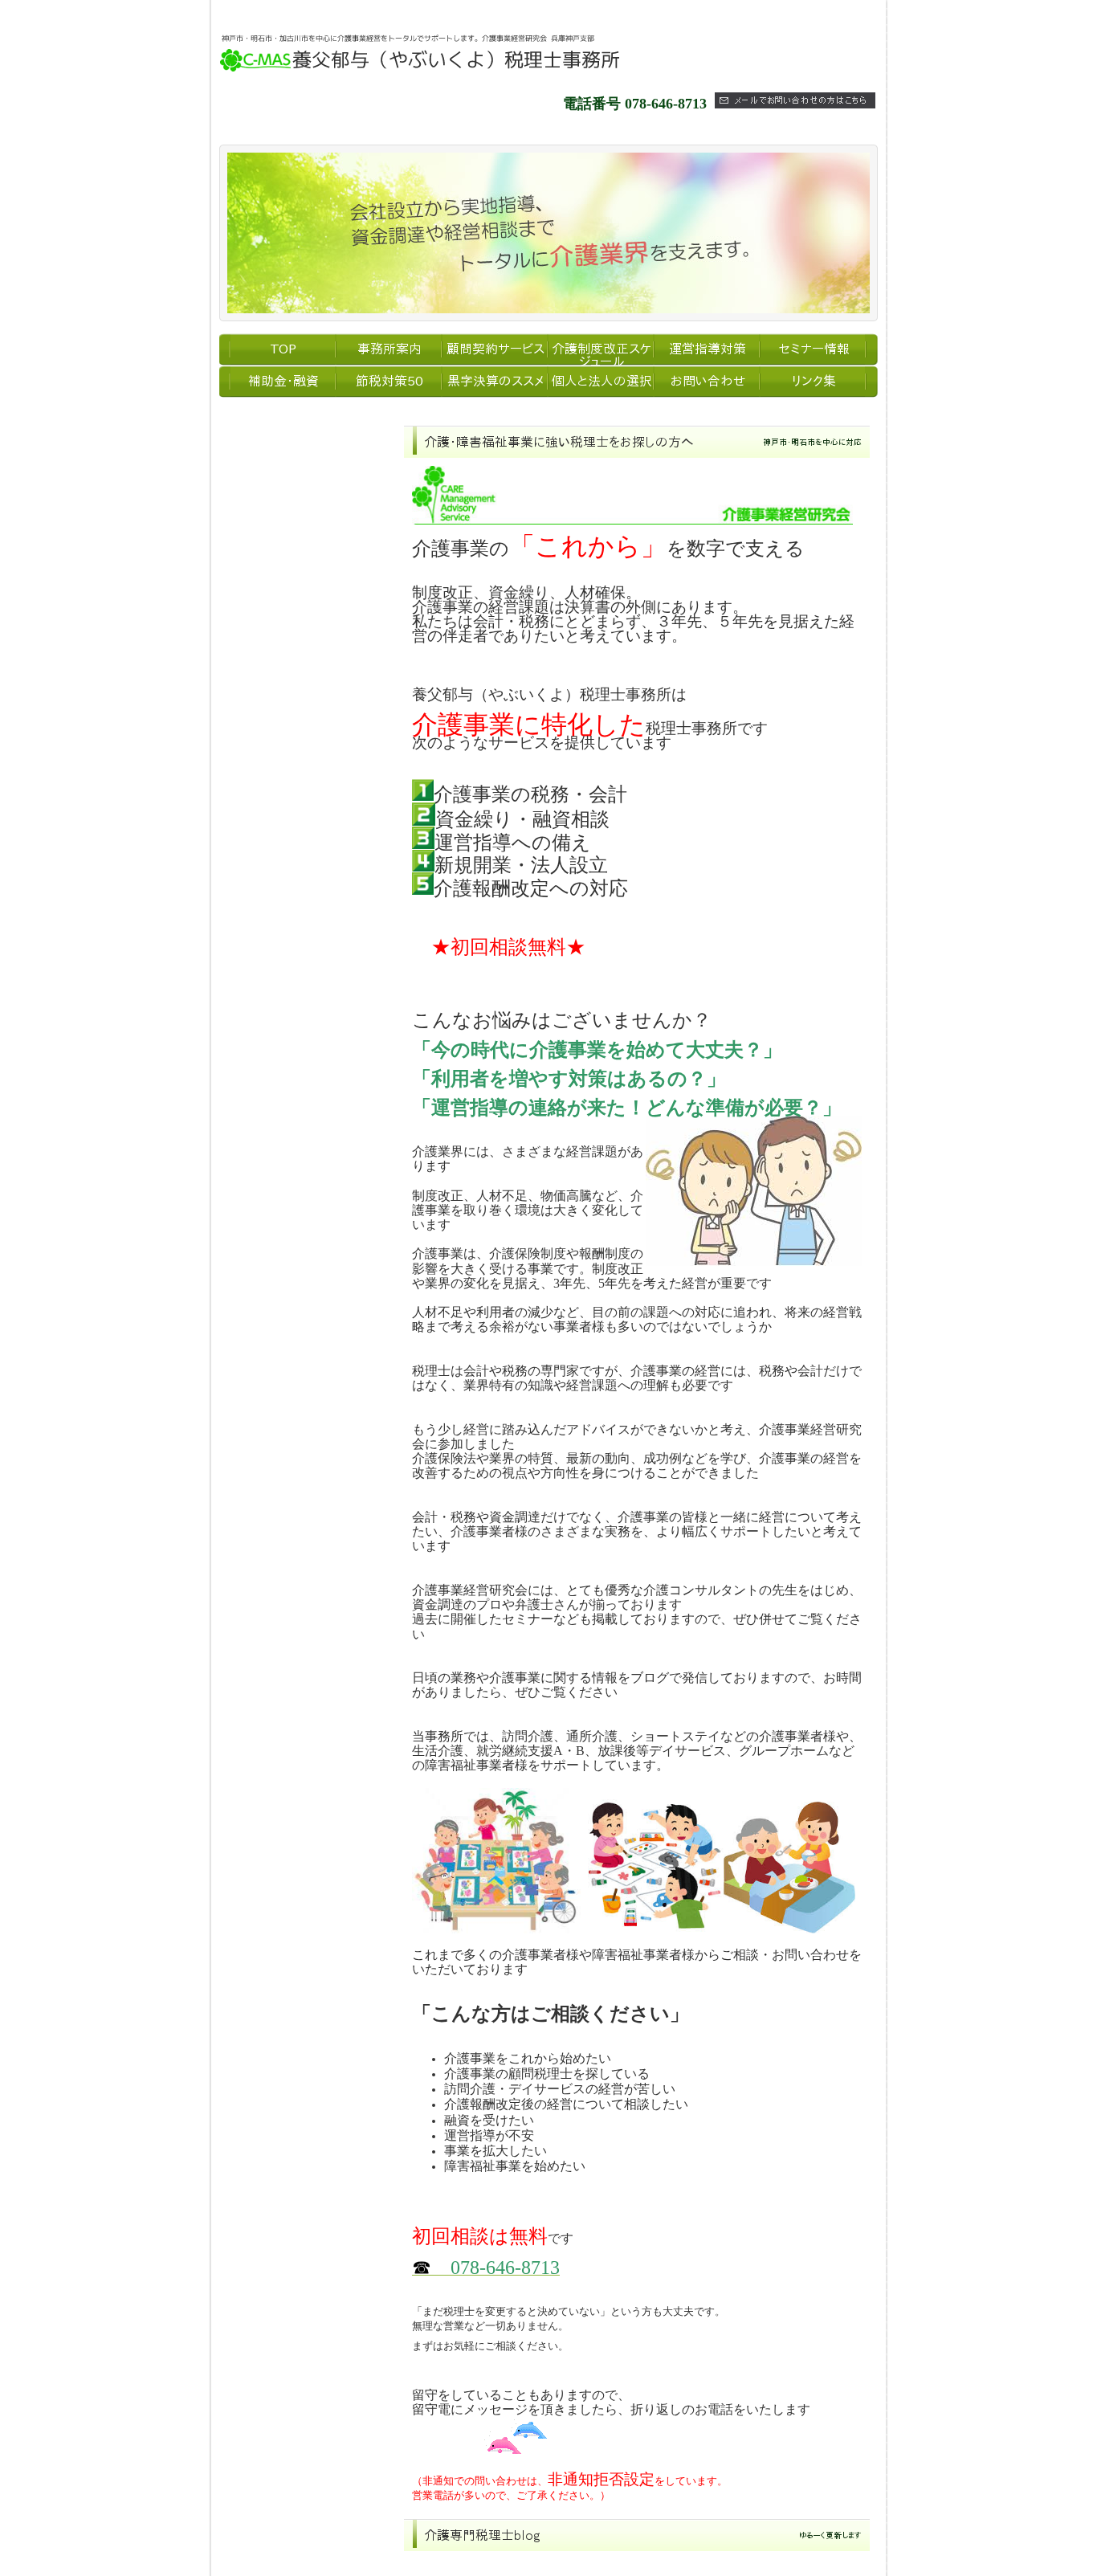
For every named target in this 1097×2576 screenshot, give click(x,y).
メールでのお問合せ (279, 635)
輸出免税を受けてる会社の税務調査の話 (562, 2566)
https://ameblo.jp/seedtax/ (276, 1436)
